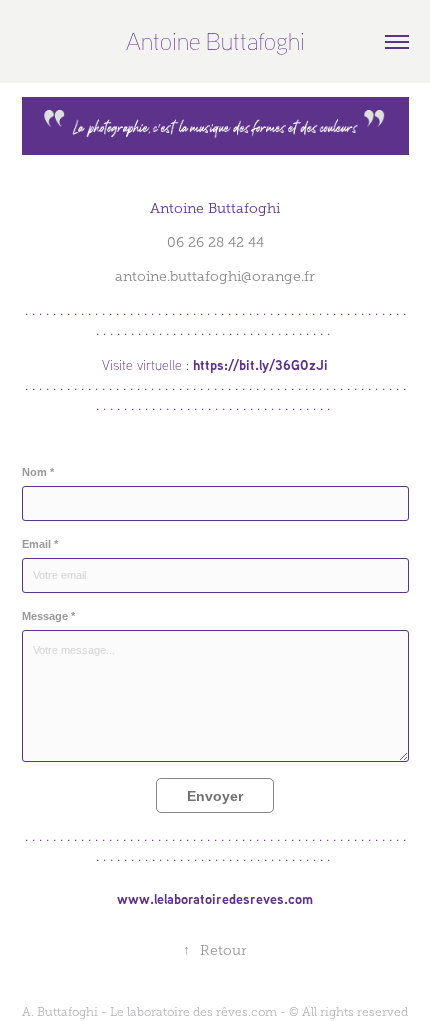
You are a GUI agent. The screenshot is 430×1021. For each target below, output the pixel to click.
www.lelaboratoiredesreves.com (215, 898)
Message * (48, 616)
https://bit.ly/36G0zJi (260, 364)
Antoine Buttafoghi (215, 41)
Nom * (38, 472)
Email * (40, 544)
